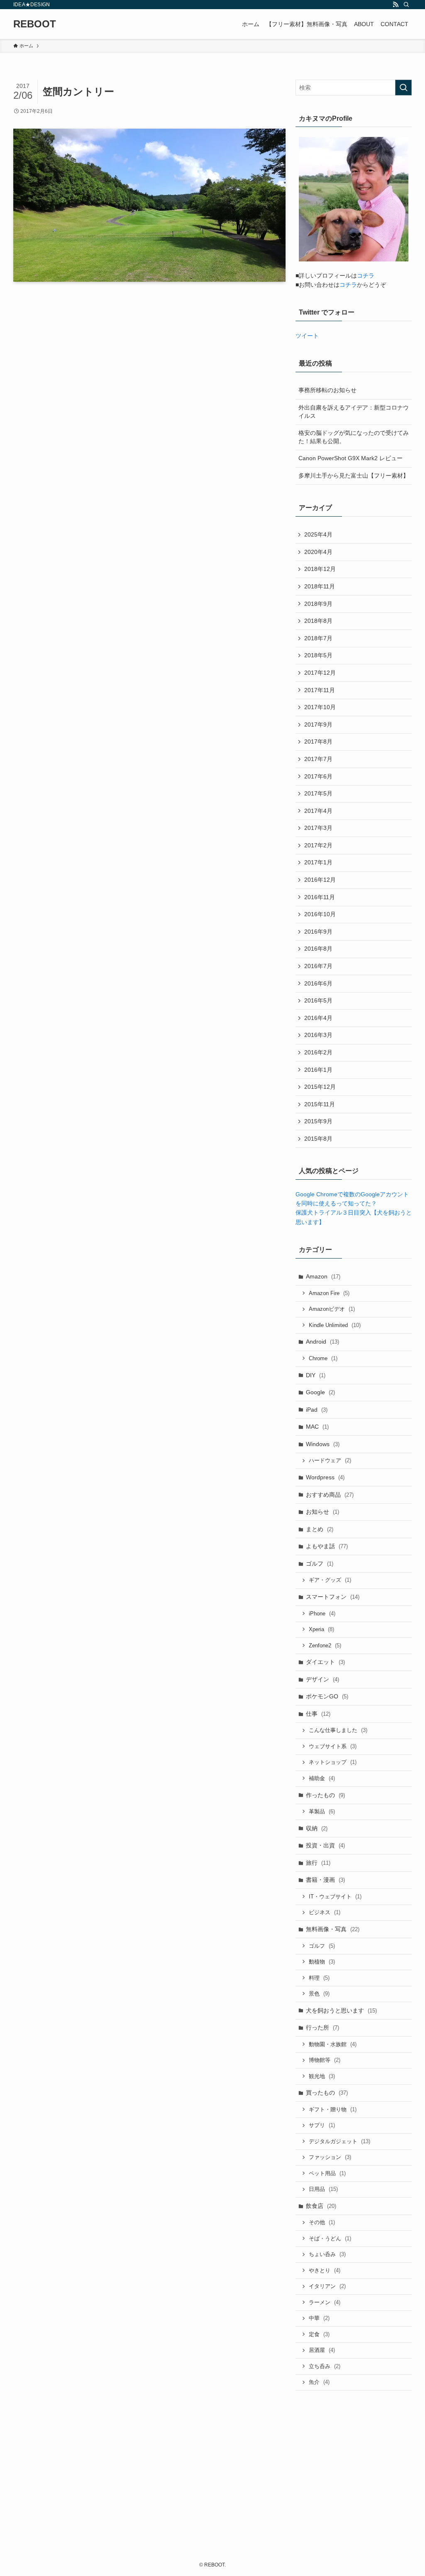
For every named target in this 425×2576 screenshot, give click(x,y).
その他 (322, 2222)
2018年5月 (318, 655)
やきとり (325, 2270)
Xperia (321, 1629)
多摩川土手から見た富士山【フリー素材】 (354, 476)
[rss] (396, 5)
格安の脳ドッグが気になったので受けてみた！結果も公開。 (354, 437)
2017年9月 (318, 724)
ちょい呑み (327, 2254)
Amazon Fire (329, 1293)
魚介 (319, 2382)
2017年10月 (320, 707)
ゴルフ (320, 1564)
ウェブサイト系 (333, 1746)
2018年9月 (318, 604)
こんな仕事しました (338, 1730)
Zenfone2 (325, 1645)
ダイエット (325, 1662)
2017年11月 (320, 690)
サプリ (322, 2125)
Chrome (323, 1358)
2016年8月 (318, 949)
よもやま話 (327, 1546)
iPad (317, 1410)
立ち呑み (325, 2366)
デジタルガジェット (340, 2141)
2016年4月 (318, 1018)
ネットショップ (333, 1762)
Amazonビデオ (332, 1309)
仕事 (318, 1714)
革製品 (322, 1811)
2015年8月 (318, 1139)
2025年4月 (318, 534)
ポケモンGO (327, 1696)
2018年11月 (320, 586)
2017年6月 (318, 776)
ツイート (307, 336)
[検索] (406, 5)
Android (322, 1342)
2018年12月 (320, 569)
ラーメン (325, 2302)
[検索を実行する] (403, 88)
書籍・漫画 (325, 1880)
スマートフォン (333, 1597)
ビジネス (325, 1912)
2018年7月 (318, 638)
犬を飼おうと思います (341, 2010)
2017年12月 (320, 673)
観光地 (322, 2076)
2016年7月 (318, 966)
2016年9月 (318, 932)
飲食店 (321, 2206)
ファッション (330, 2157)
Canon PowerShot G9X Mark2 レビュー (351, 458)
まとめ (320, 1529)
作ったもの (325, 1795)
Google (320, 1392)
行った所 (322, 2027)
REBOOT (35, 24)
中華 (319, 2318)
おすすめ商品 (330, 1495)
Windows (323, 1444)
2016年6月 (318, 983)
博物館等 (325, 2060)
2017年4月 (318, 811)
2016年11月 (320, 897)
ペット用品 (327, 2173)
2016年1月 (318, 1070)
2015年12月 (320, 1087)
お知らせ (322, 1512)
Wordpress (325, 1477)
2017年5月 (318, 793)
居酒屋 (322, 2350)
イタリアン (327, 2286)
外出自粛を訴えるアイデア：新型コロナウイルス (354, 412)
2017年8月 (318, 742)
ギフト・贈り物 (333, 2109)
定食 (319, 2334)
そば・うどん (330, 2238)
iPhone (322, 1614)
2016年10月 (320, 914)
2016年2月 (318, 1052)
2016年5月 (318, 1000)
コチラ (366, 276)
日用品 (323, 2189)
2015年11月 (320, 1104)
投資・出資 (325, 1845)
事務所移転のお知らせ (327, 390)
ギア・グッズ (330, 1580)
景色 (319, 1994)
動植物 (322, 1962)
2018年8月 (318, 621)
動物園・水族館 (333, 2044)
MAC (317, 1427)
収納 (317, 1828)
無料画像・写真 (333, 1929)
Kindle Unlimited (335, 1325)
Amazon (323, 1276)
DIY (316, 1375)
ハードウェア (330, 1460)
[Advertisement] (354, 2457)
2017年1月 (318, 862)
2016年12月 (320, 880)
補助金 (322, 1778)
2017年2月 (318, 845)
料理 (319, 1978)
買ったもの (327, 2093)
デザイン (322, 1679)
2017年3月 (318, 828)
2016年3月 (318, 1035)
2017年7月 (318, 759)
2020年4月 (318, 552)
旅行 (318, 1863)
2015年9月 (318, 1121)
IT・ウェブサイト (335, 1897)
